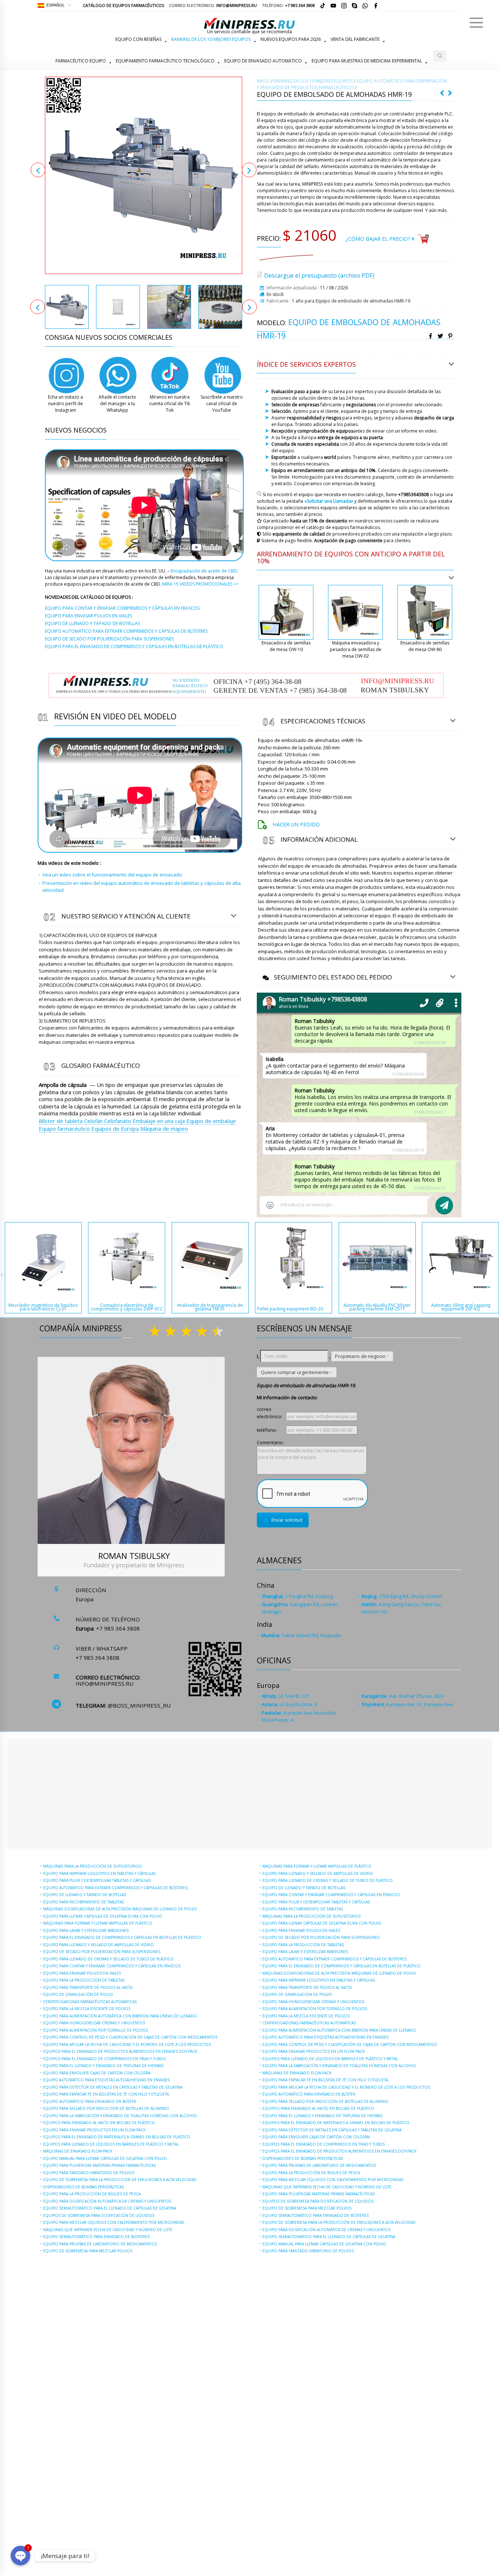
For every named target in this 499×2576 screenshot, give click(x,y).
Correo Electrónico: (213, 5)
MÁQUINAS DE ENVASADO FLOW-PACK (78, 2151)
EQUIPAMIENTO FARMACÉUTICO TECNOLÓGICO (165, 61)
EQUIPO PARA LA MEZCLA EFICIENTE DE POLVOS (87, 2009)
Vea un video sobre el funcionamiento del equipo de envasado (112, 875)
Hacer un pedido (296, 824)
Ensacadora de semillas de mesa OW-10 (286, 646)
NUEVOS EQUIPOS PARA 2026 (291, 39)
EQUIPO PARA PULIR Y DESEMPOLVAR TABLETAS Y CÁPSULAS (97, 1880)
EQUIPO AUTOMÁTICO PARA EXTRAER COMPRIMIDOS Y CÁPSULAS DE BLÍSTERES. (116, 1888)
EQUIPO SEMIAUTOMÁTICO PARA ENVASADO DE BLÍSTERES (96, 2237)
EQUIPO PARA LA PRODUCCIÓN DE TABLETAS (84, 1980)
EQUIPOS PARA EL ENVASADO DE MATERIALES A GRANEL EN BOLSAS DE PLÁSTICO (117, 2137)
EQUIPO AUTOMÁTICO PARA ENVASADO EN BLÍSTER (90, 2101)
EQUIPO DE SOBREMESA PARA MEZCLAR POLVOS (88, 2251)
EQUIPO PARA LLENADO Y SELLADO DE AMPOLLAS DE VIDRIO (98, 1945)
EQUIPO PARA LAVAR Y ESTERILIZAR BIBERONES (86, 1930)
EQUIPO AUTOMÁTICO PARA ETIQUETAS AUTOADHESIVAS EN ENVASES (106, 2080)
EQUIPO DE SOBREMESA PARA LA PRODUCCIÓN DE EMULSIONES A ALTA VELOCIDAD (120, 2180)
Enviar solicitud (287, 1520)
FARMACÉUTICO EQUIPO (81, 61)
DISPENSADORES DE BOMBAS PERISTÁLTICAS (83, 2187)
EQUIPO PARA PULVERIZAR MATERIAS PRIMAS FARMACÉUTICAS (99, 2165)
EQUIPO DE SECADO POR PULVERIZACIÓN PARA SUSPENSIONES (102, 1952)
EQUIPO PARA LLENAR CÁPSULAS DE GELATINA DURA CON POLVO (103, 1916)
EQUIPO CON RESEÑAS (138, 39)
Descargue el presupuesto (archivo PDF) (319, 275)
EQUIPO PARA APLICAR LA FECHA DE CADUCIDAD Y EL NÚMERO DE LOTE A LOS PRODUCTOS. (127, 2044)
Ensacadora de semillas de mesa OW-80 (425, 646)
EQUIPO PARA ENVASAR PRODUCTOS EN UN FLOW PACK (94, 2130)
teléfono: (267, 1430)
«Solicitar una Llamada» (329, 501)
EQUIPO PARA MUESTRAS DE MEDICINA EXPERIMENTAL (367, 61)
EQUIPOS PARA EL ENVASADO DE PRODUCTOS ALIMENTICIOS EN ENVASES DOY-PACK (120, 2051)
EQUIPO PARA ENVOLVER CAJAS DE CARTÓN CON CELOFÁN (97, 2073)
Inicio (263, 81)
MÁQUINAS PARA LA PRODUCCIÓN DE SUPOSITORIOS (92, 1866)
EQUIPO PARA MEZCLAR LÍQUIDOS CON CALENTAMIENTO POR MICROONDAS (114, 2222)
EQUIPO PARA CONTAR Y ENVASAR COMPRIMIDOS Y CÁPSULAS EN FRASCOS (112, 1966)
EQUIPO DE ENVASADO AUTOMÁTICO (263, 61)
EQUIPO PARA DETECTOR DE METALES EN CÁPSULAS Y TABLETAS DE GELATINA (113, 2087)
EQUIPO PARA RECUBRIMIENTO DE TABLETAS (83, 1902)
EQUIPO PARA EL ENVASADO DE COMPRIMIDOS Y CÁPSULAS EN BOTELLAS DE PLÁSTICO (122, 1937)
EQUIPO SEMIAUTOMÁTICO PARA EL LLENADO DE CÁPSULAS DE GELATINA (110, 2208)
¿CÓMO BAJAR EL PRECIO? (379, 239)
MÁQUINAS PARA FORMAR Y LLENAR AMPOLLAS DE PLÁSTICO (98, 1923)
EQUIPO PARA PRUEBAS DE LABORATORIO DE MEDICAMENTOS (100, 2244)
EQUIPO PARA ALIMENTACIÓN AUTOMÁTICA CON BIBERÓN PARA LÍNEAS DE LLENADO (120, 2016)
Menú (476, 23)
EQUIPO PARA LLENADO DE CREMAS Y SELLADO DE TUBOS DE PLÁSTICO (108, 1959)
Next (249, 170)
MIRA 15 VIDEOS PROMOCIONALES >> (200, 584)
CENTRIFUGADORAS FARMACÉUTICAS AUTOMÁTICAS (90, 2002)
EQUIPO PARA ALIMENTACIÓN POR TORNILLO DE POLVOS (96, 2030)
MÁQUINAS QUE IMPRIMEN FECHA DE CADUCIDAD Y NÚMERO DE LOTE (108, 2230)
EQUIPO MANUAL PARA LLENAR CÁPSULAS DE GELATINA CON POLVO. (106, 2158)
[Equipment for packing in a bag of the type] (144, 175)
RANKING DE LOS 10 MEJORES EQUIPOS (211, 39)
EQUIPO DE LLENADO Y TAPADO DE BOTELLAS (85, 1895)
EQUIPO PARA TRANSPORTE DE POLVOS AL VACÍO (88, 1987)
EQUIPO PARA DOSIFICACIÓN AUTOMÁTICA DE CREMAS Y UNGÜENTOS (107, 2201)
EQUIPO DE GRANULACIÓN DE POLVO (78, 1994)
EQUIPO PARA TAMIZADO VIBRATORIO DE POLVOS (89, 2173)
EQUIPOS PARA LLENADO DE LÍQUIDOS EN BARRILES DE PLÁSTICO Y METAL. (111, 2144)
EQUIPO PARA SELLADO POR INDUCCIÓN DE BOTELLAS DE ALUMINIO (106, 2108)
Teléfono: (288, 5)
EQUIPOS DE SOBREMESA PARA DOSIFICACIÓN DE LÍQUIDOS (99, 2215)
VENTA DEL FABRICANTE (355, 39)
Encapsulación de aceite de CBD (204, 571)
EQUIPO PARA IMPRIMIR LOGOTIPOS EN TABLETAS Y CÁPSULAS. (100, 1873)
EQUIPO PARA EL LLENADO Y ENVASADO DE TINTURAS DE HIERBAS (103, 2066)
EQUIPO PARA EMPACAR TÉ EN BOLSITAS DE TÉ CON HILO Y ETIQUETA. (106, 2094)
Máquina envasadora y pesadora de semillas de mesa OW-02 (356, 649)
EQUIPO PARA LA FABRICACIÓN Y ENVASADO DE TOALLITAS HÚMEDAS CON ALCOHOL (120, 2116)
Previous (38, 170)
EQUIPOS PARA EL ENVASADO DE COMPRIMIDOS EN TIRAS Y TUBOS (104, 2059)
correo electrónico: (270, 1413)
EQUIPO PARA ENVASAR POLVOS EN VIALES (82, 1973)
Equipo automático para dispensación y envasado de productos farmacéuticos (352, 84)
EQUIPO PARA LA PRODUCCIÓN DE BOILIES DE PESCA (92, 2194)
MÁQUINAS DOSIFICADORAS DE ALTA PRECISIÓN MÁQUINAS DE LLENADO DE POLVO (120, 1909)
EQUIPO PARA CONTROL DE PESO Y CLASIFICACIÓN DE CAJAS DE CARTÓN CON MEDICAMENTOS (130, 2037)
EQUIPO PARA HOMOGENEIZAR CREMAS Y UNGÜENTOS (94, 2023)
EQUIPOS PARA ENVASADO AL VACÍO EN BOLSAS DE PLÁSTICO (99, 2123)
